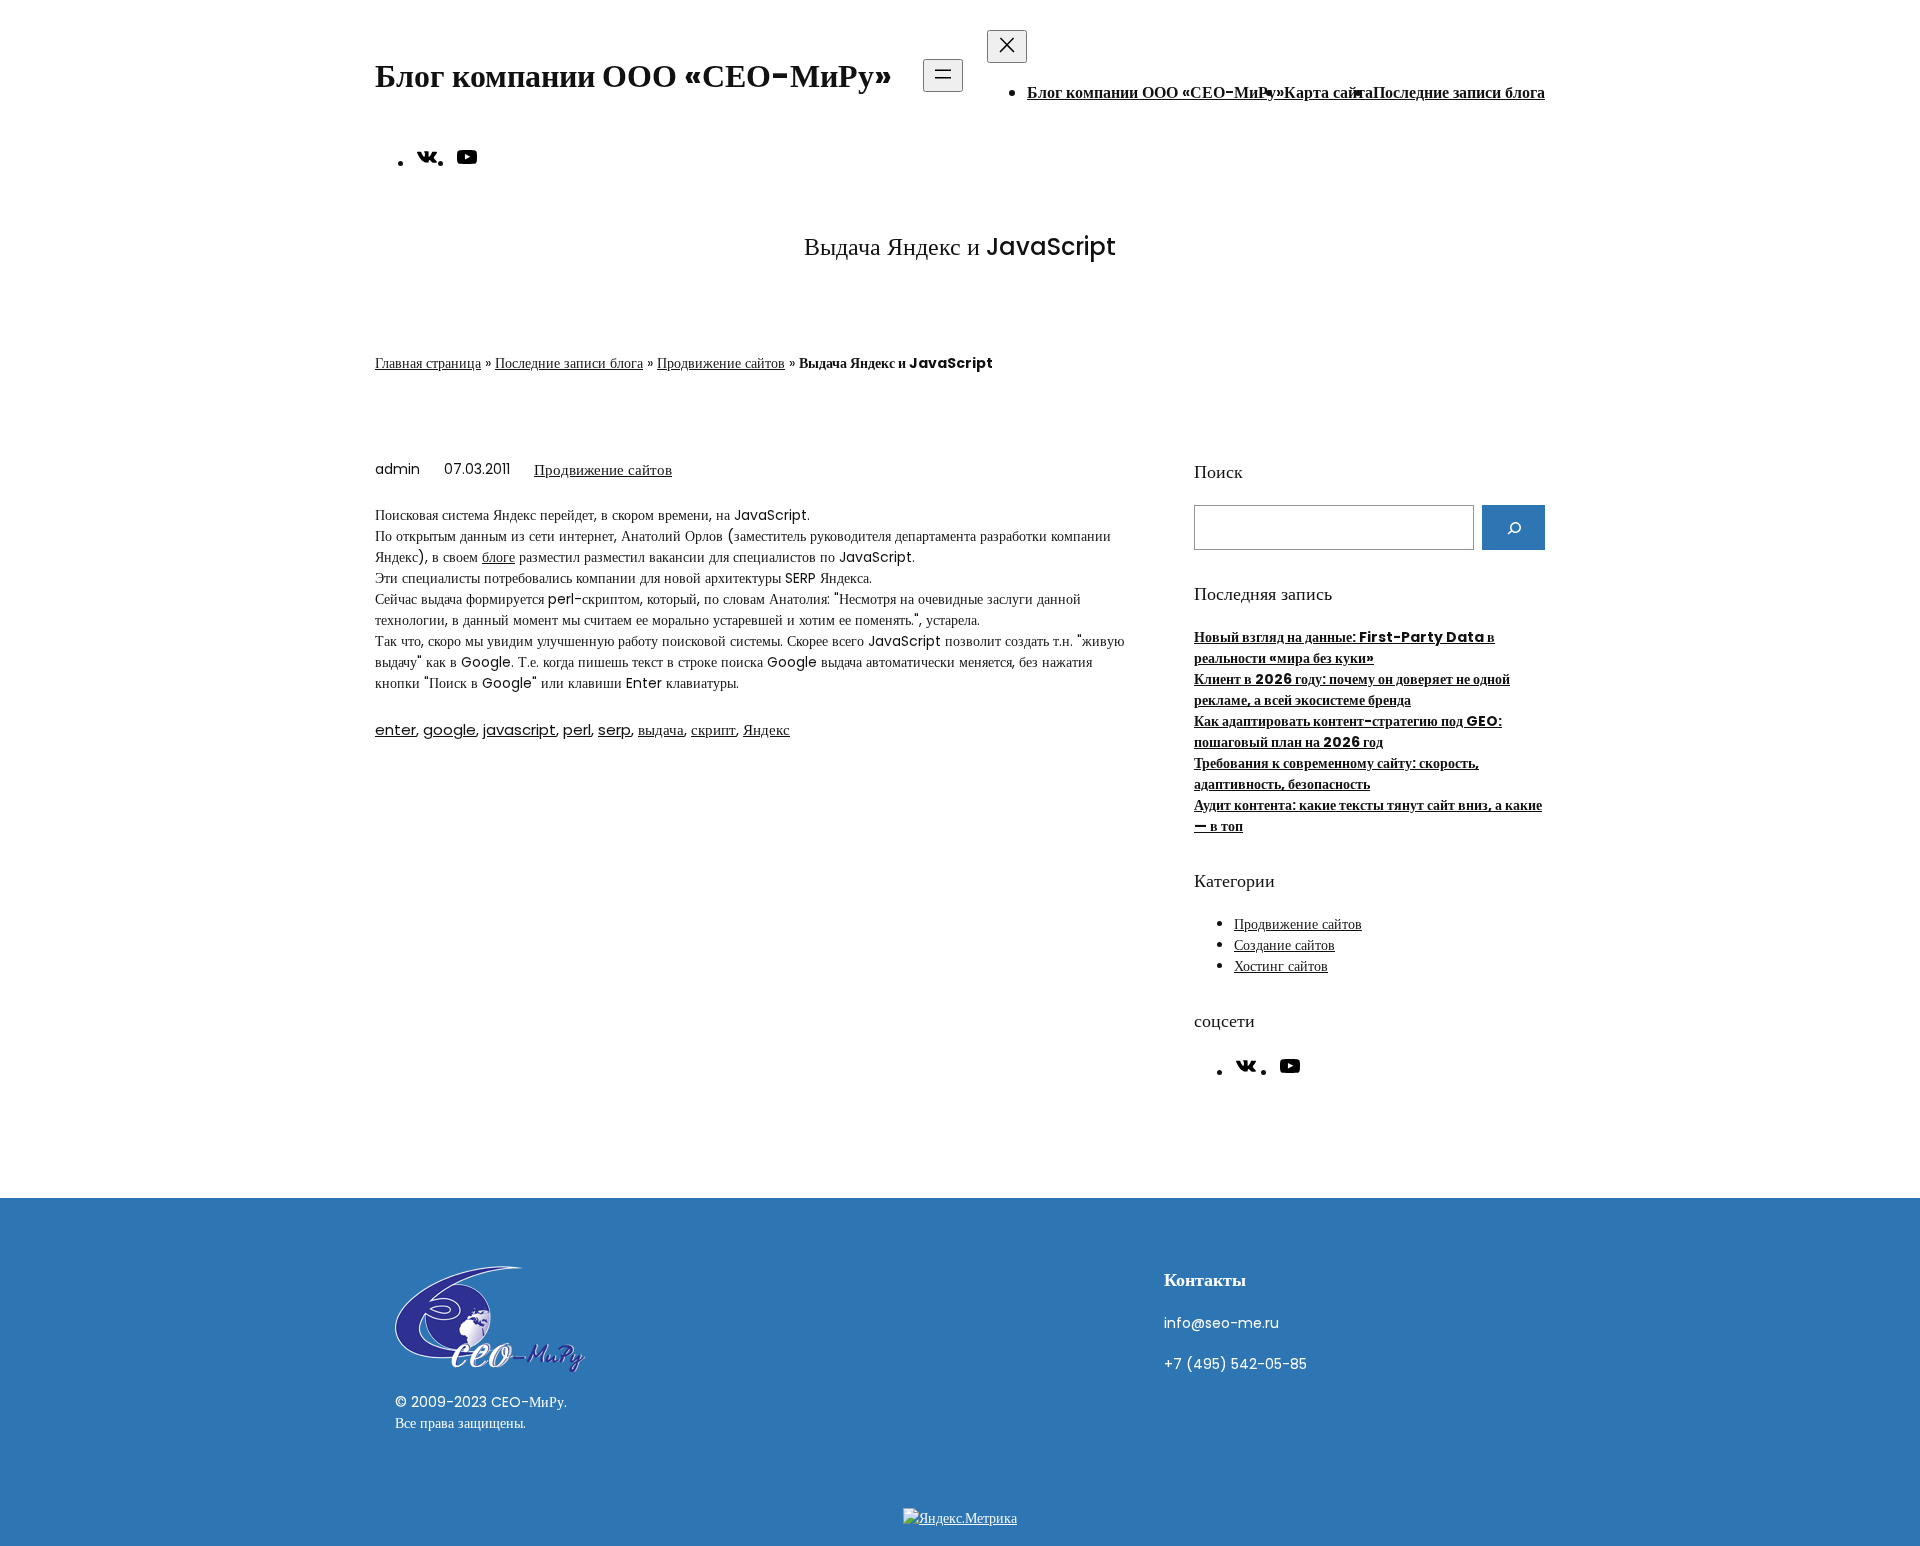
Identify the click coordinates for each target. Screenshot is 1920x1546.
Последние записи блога (1459, 92)
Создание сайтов (1284, 945)
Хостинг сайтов (1281, 966)
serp (614, 729)
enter (395, 729)
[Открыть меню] (943, 75)
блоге (498, 557)
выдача (661, 729)
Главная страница (428, 363)
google (449, 729)
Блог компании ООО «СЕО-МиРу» (633, 75)
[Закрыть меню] (1007, 46)
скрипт (713, 729)
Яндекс (766, 729)
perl (577, 729)
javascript (519, 729)
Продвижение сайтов (721, 363)
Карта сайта (1328, 92)
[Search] (1513, 527)
